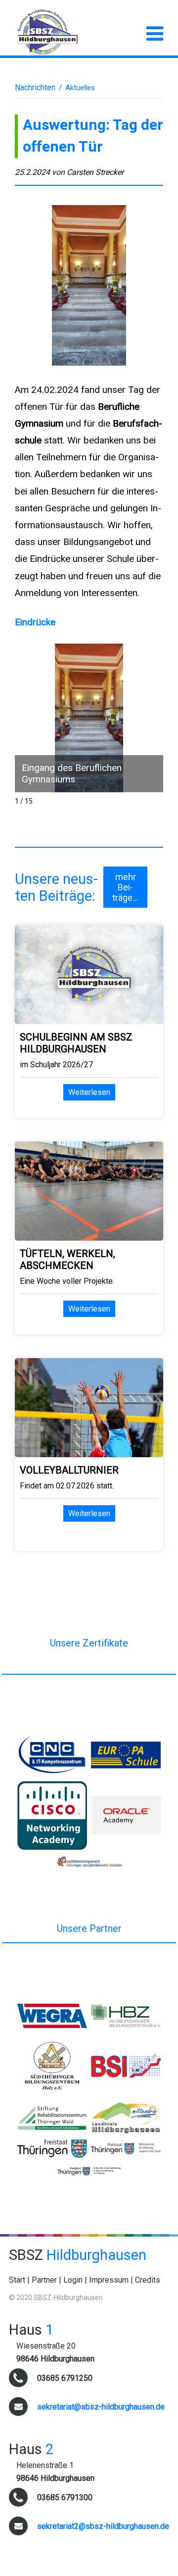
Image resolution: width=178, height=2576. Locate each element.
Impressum (109, 2280)
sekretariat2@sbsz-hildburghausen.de (103, 2526)
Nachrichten (35, 87)
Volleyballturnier (69, 1470)
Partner (44, 2280)
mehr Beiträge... (125, 887)
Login (73, 2280)
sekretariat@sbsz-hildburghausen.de (101, 2407)
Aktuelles (80, 88)
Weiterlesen (89, 1092)
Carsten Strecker (95, 172)
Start (17, 2280)
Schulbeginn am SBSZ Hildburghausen (76, 1043)
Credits (148, 2280)
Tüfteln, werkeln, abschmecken (67, 1260)
